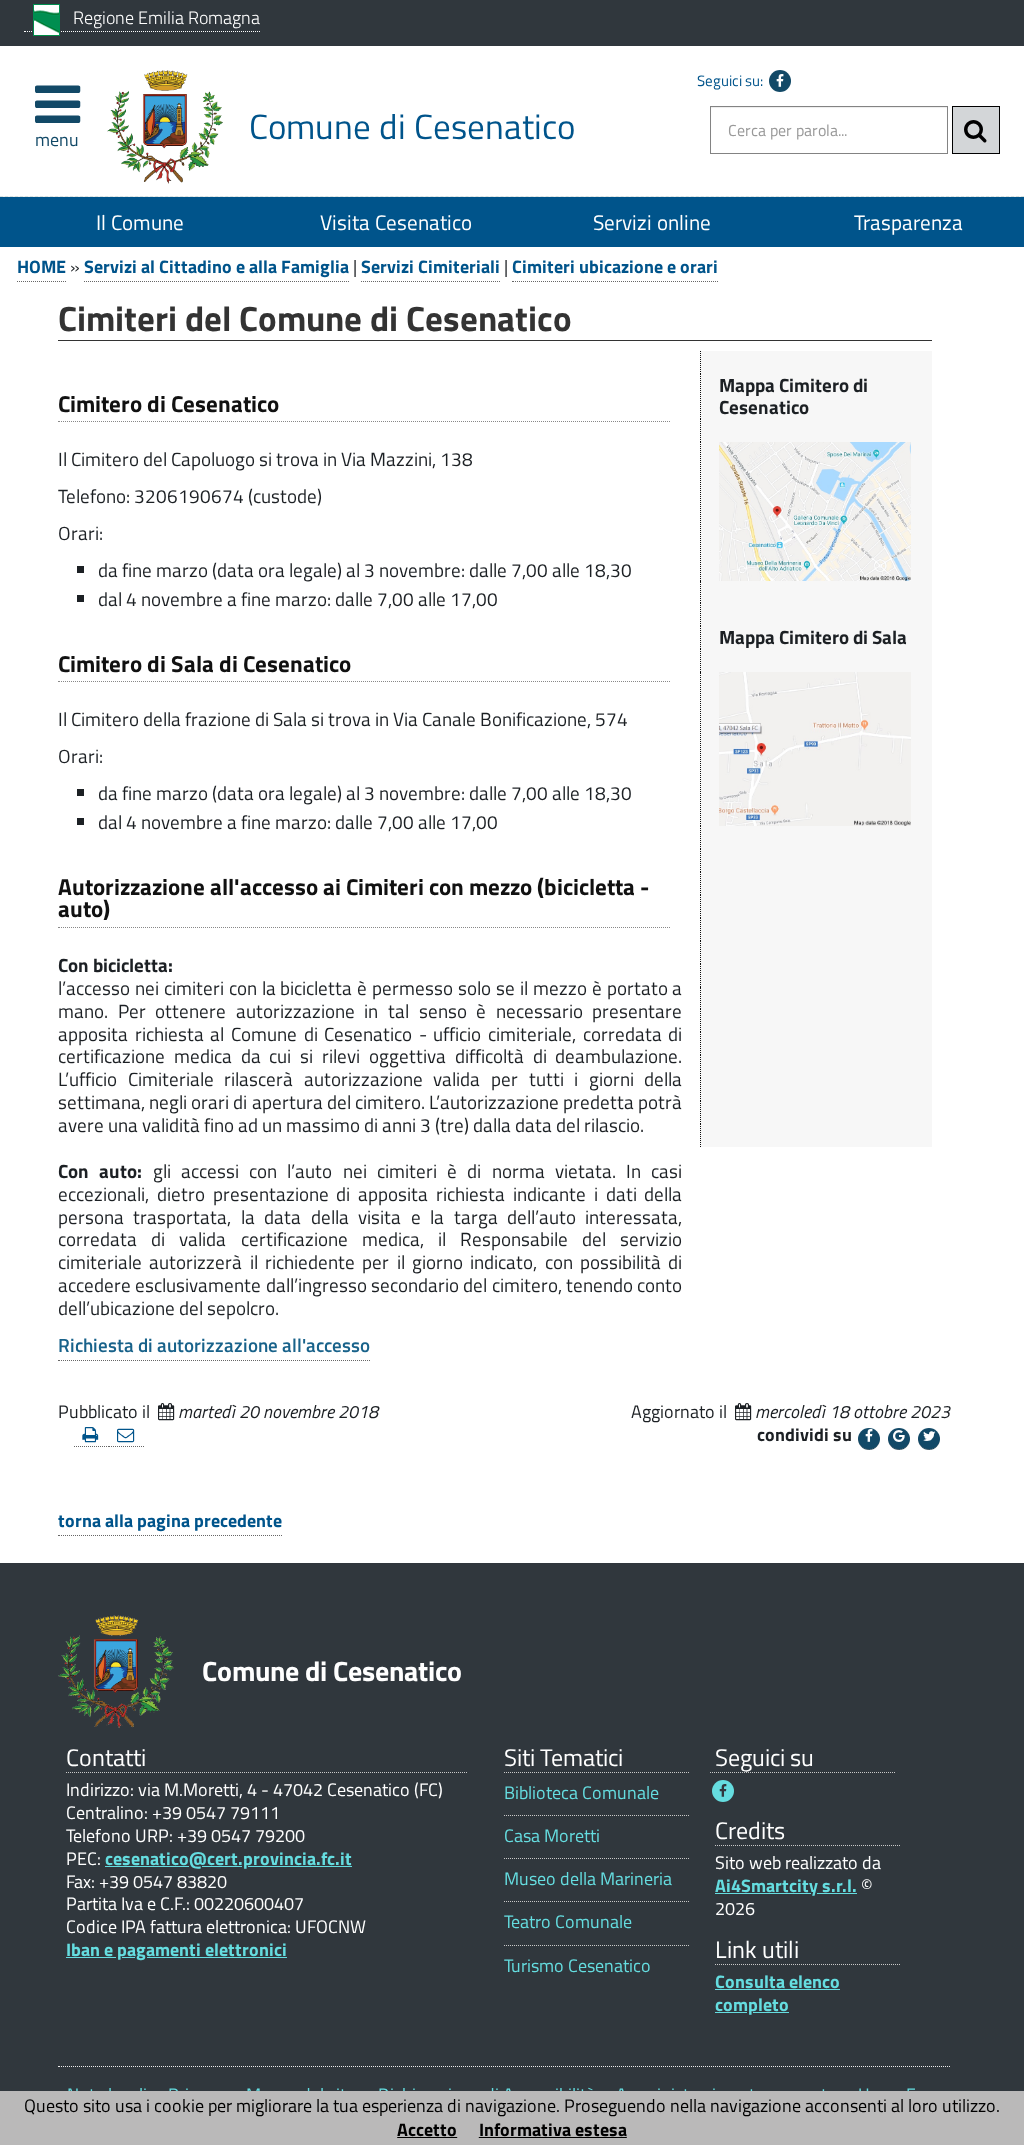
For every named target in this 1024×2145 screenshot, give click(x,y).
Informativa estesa (553, 2129)
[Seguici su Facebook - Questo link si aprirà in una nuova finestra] (780, 81)
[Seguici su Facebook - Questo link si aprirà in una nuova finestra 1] (723, 1791)
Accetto (427, 2129)
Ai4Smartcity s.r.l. (786, 1885)
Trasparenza (908, 222)
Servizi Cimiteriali (430, 266)
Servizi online (652, 222)
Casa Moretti (552, 1835)
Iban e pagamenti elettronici (176, 1949)
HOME (41, 266)
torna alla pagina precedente (170, 1520)
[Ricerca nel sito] (976, 130)
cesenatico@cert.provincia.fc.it (228, 1858)
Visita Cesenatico (396, 222)
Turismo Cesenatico (577, 1965)
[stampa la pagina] (91, 1435)
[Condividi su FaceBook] (869, 1439)
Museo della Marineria (588, 1878)
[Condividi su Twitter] (929, 1439)
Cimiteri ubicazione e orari (615, 266)
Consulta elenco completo (777, 1993)
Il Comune (140, 222)
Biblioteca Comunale (581, 1792)
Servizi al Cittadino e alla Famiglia (216, 266)
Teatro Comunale (568, 1921)
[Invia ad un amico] (126, 1435)
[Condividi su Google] (899, 1439)
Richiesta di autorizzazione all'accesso (214, 1345)
